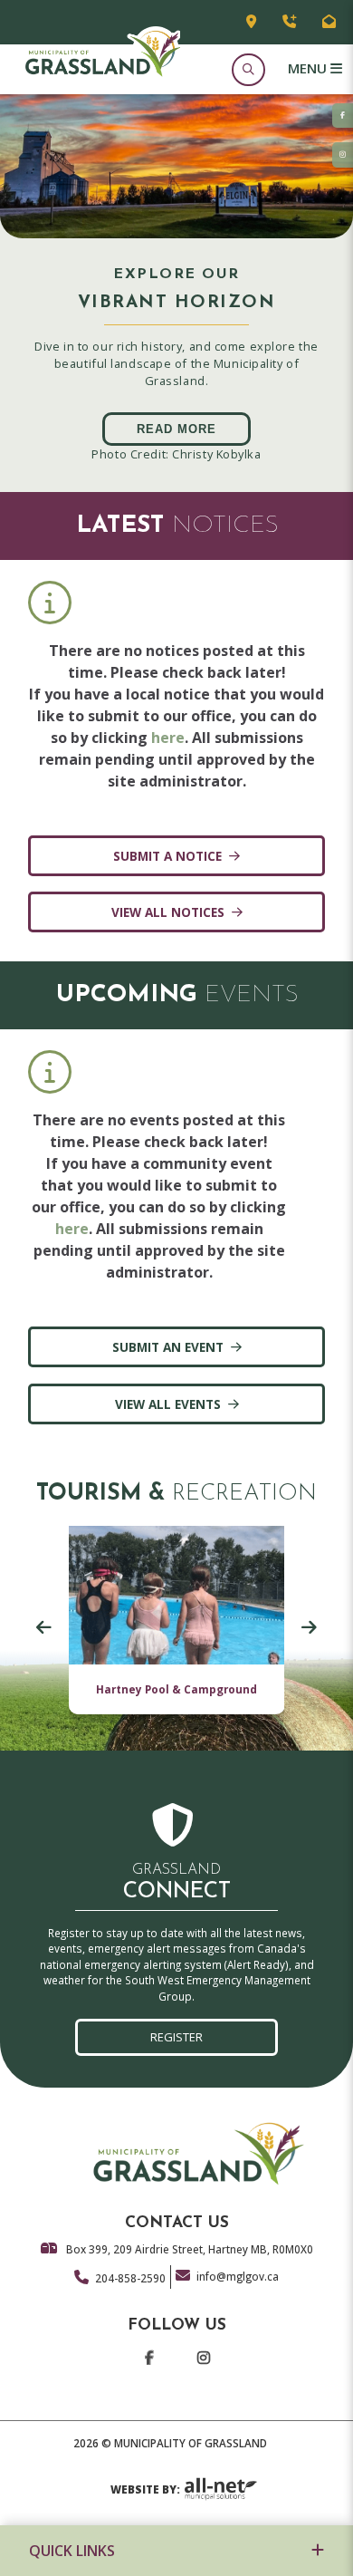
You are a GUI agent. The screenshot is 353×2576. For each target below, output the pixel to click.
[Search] (248, 69)
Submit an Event (168, 1347)
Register (176, 2037)
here (168, 738)
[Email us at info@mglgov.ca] (329, 22)
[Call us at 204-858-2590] (289, 22)
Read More (176, 429)
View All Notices (168, 912)
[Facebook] (148, 2362)
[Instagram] (203, 2362)
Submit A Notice (167, 856)
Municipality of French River (102, 52)
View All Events (168, 1404)
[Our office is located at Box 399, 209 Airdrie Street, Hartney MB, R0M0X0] (251, 22)
